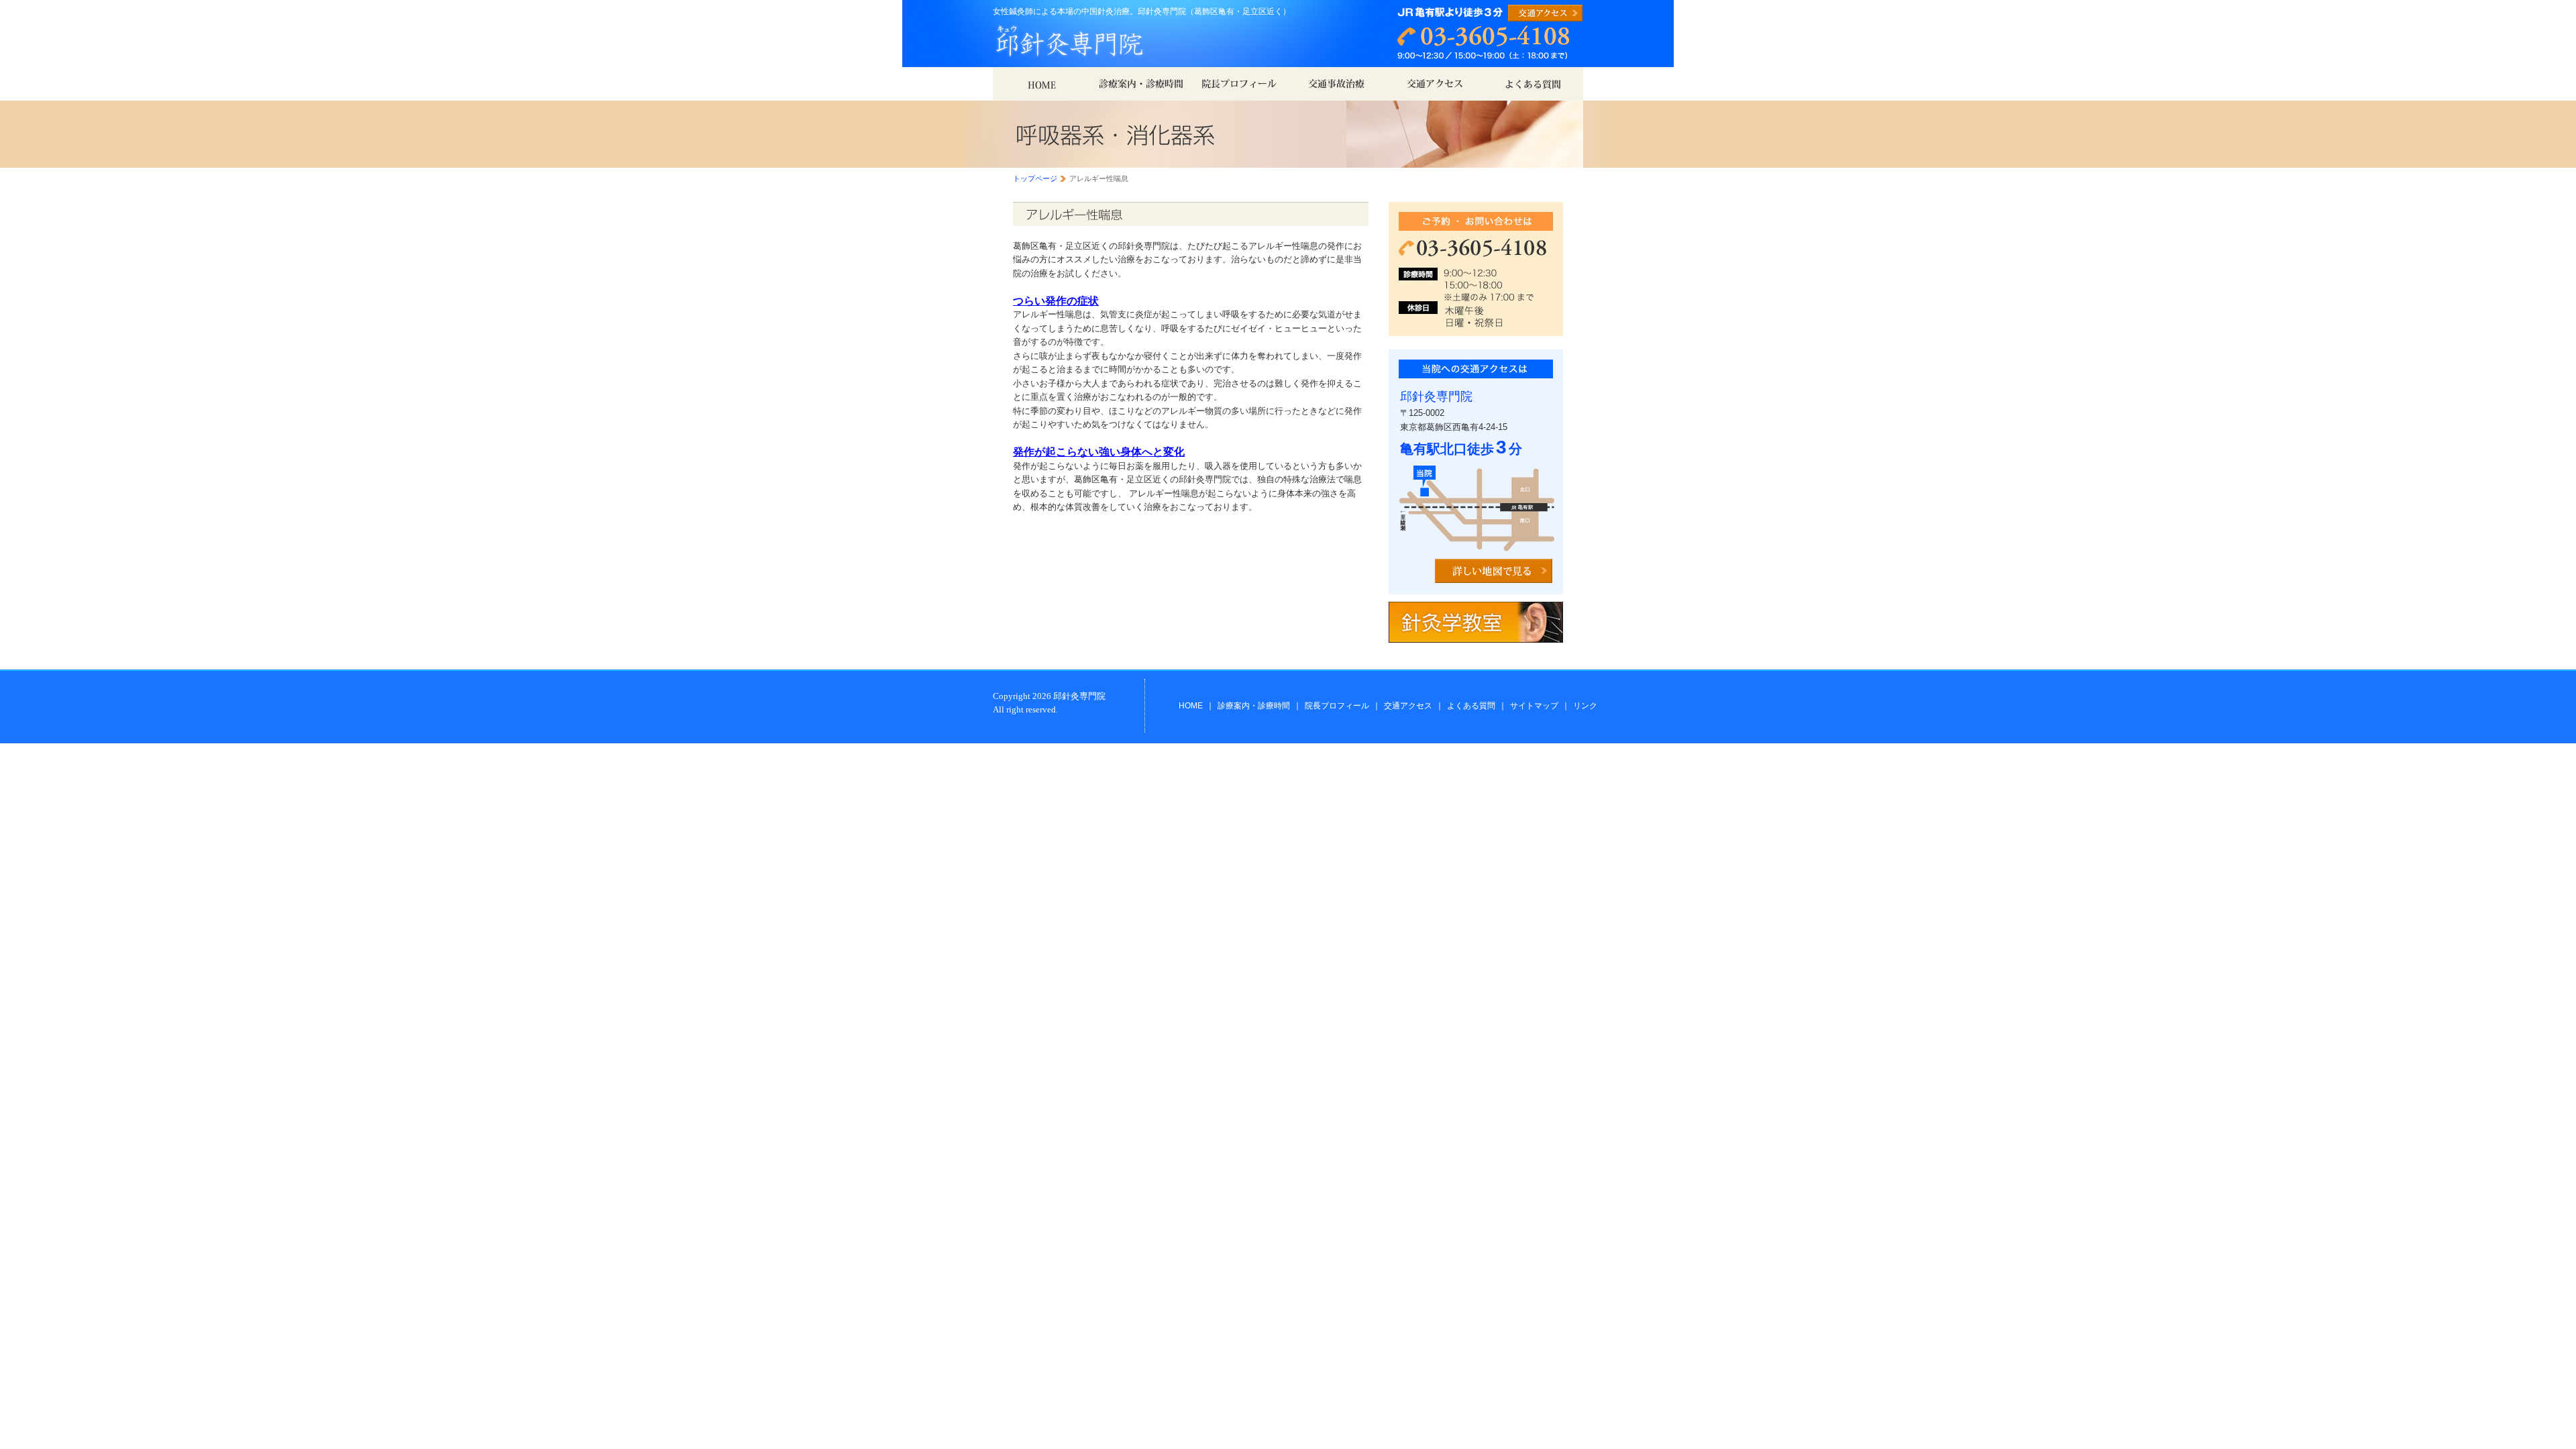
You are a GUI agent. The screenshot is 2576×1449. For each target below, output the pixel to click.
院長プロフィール (1337, 706)
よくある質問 (1471, 706)
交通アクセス (1408, 706)
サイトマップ (1534, 706)
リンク (1585, 706)
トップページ (1035, 178)
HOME (1191, 706)
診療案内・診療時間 (1254, 706)
